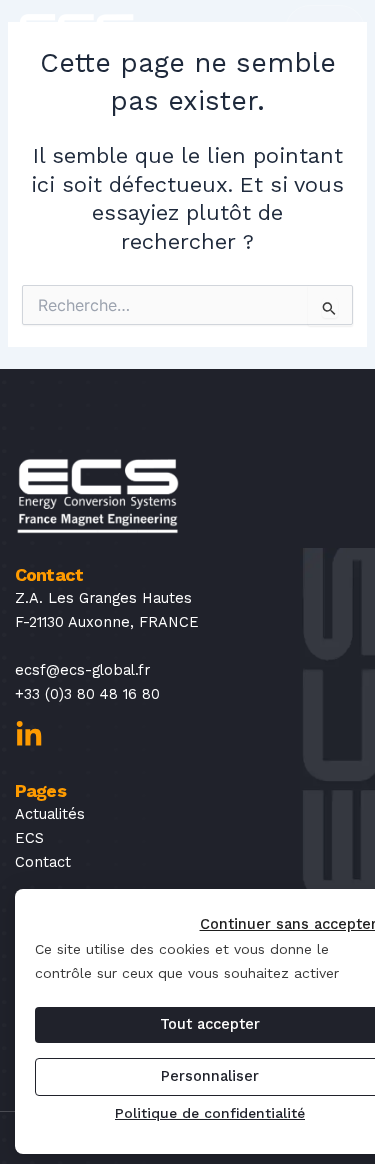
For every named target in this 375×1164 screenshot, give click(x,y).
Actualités (50, 814)
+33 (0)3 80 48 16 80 (87, 694)
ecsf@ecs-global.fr (82, 670)
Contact (43, 862)
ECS (29, 838)
